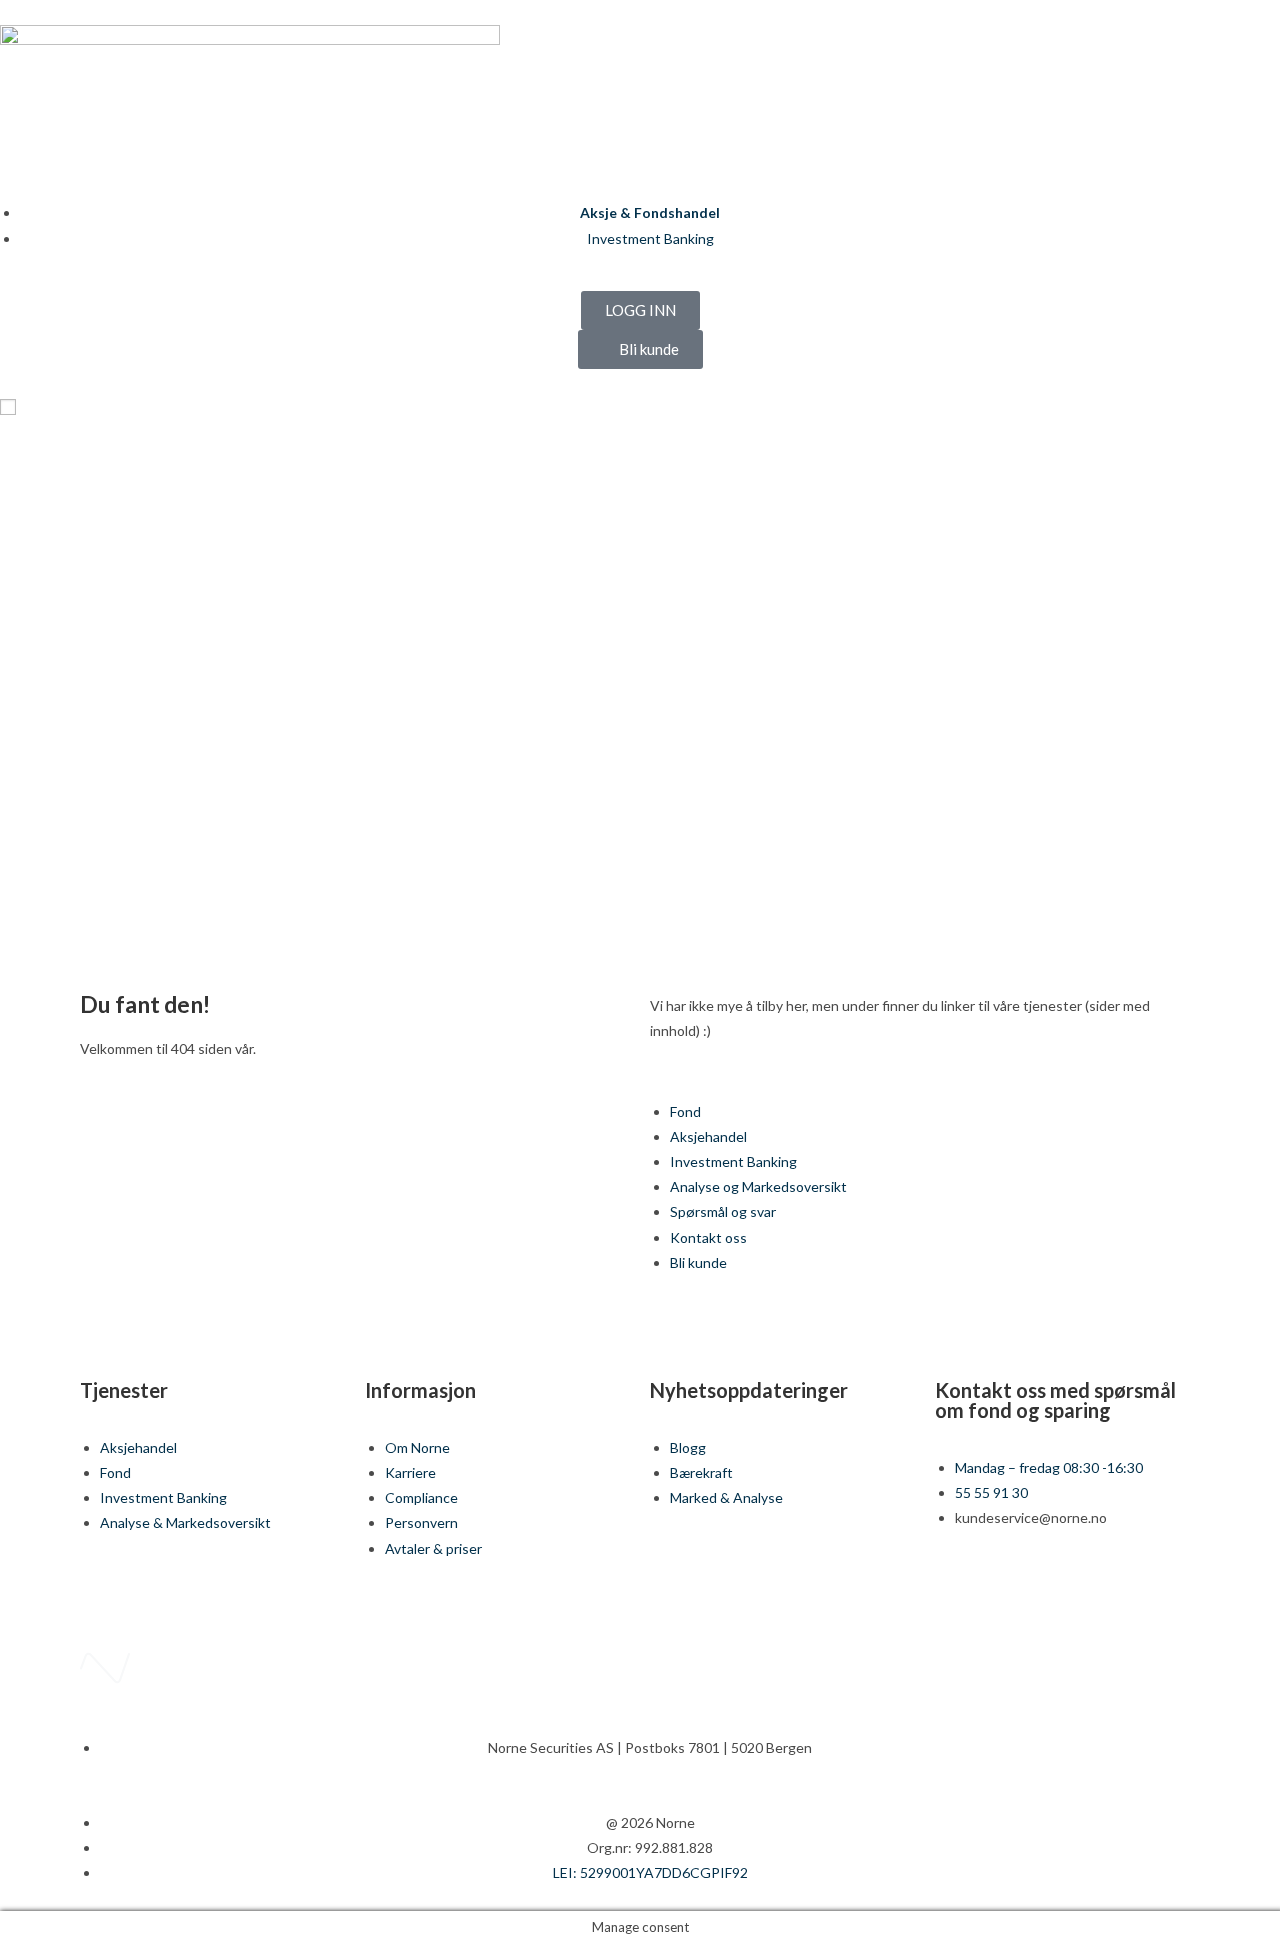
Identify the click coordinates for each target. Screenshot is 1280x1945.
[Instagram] (1066, 1590)
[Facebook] (960, 1590)
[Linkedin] (1013, 1590)
